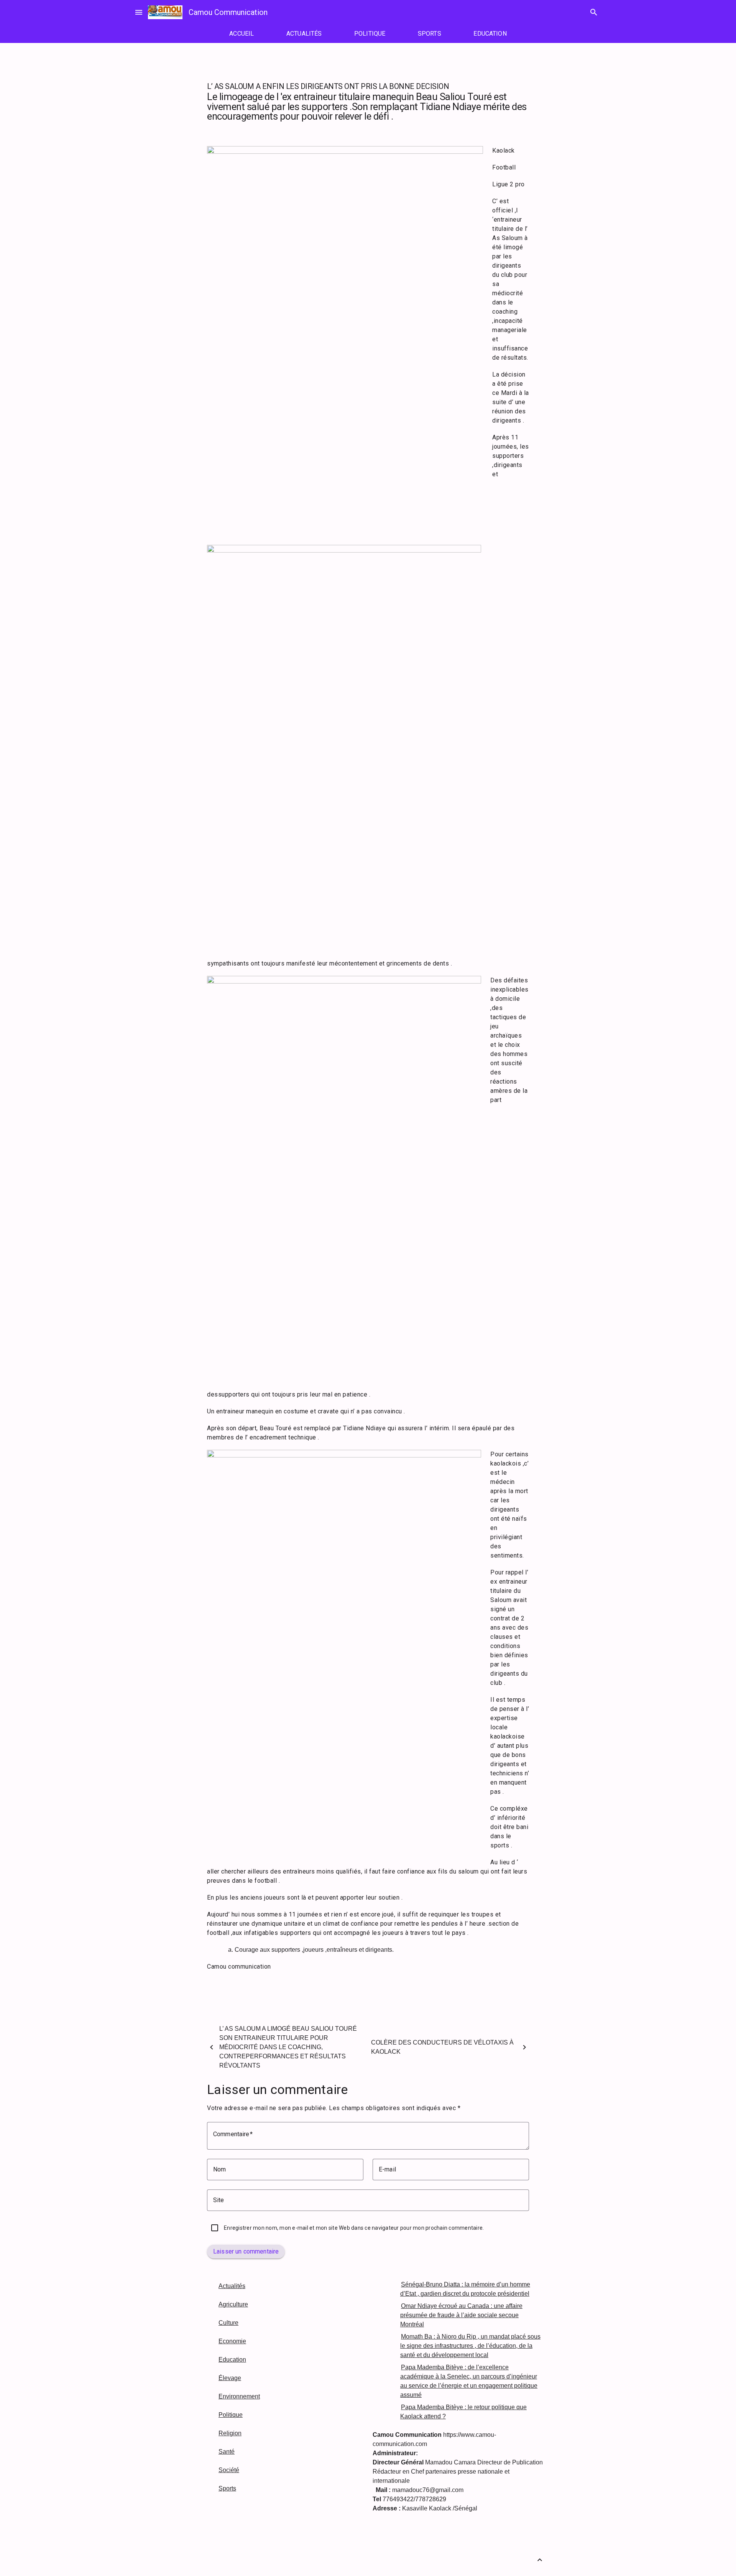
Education (232, 2360)
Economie (232, 2341)
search (594, 12)
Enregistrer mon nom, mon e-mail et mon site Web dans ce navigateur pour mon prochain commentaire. (354, 2228)
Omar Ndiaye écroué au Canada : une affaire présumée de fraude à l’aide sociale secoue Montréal (461, 2315)
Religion (230, 2433)
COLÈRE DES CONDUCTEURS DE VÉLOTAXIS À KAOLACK (442, 2047)
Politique (231, 2415)
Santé (227, 2452)
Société (229, 2470)
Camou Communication (228, 12)
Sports (227, 2488)
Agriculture (233, 2304)
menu (139, 12)
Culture (228, 2323)
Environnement (239, 2396)
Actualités (232, 2286)
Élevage (230, 2378)
